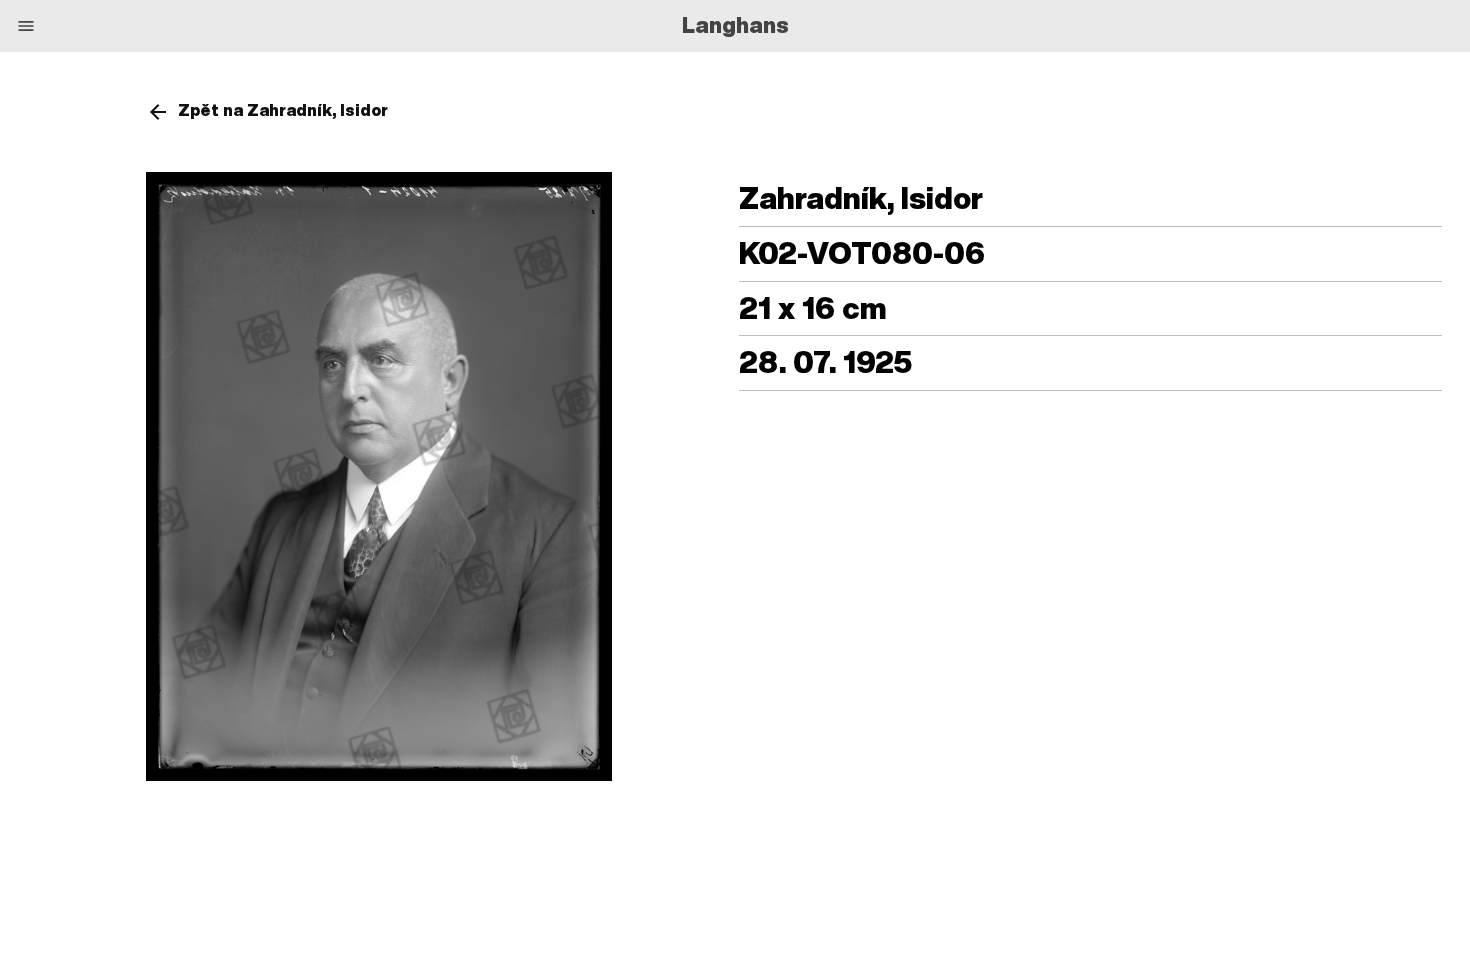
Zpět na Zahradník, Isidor (283, 110)
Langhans (735, 25)
